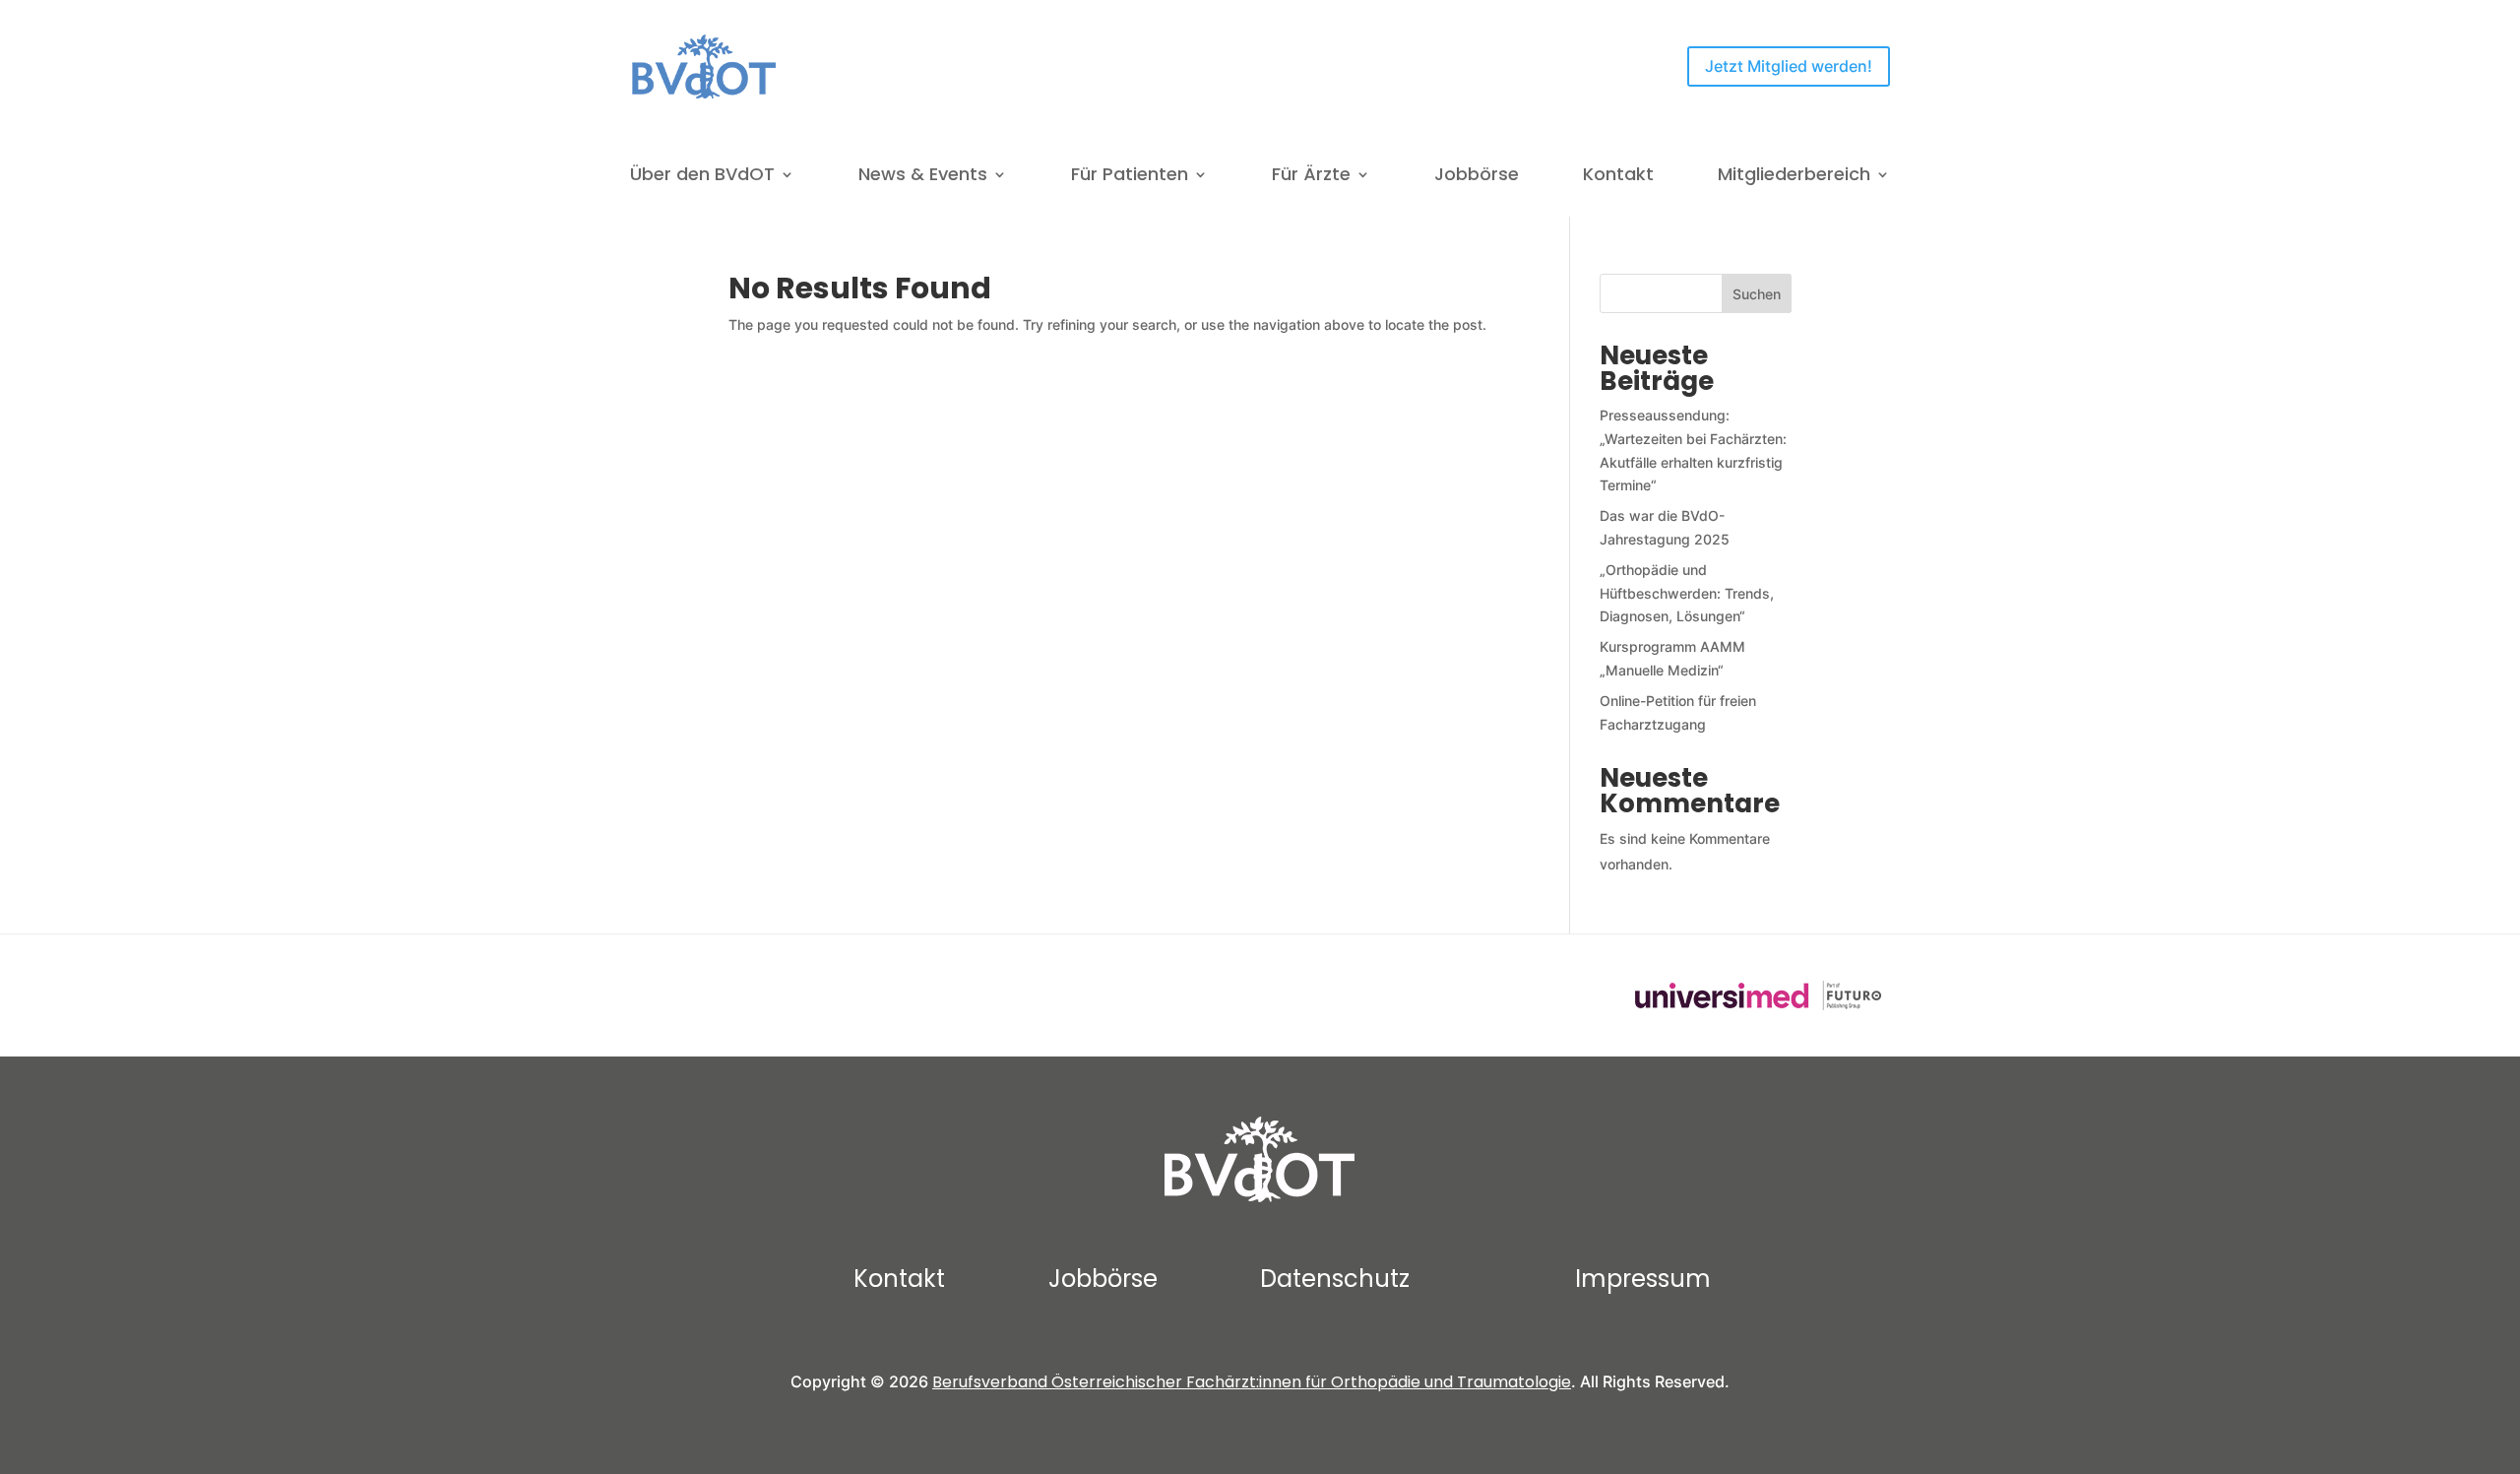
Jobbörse (1477, 177)
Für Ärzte (1311, 177)
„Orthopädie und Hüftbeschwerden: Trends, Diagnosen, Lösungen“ (1687, 593)
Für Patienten (1130, 177)
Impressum (1643, 1279)
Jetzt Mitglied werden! (1789, 66)
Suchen (1757, 294)
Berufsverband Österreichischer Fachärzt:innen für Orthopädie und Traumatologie (1252, 1382)
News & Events (923, 177)
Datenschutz (1335, 1279)
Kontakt (1618, 177)
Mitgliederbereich (1794, 177)
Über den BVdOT (702, 177)
